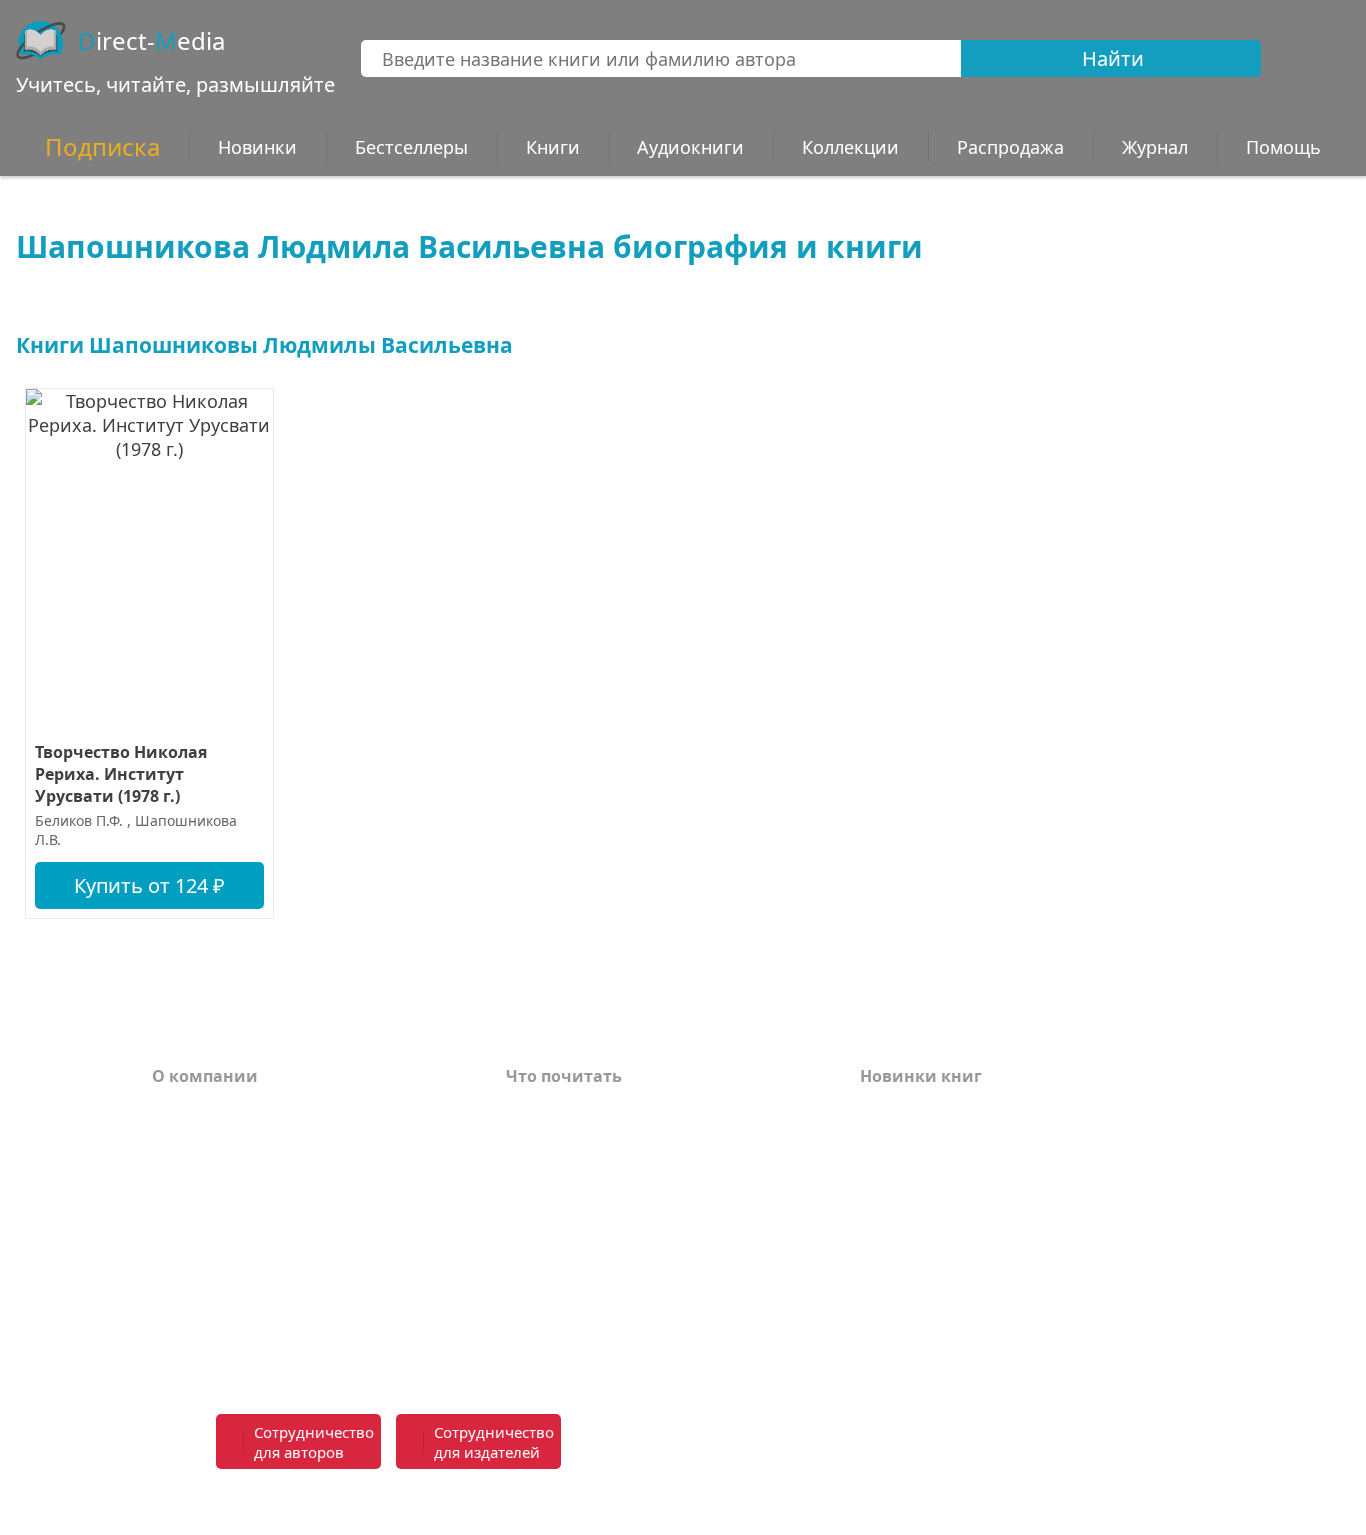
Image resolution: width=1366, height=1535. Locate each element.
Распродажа (1010, 147)
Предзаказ (197, 1260)
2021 (878, 1260)
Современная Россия (593, 1200)
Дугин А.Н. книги (579, 1170)
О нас (175, 1230)
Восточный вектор (585, 1110)
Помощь (188, 1170)
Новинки (257, 147)
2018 (878, 1350)
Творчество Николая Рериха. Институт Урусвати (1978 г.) (121, 774)
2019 (878, 1320)
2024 (878, 1170)
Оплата (183, 1110)
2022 (878, 1230)
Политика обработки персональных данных (305, 1301)
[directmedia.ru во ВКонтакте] (734, 1443)
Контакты (194, 1200)
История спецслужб (588, 1140)
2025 (878, 1140)
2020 (878, 1290)
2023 (878, 1200)
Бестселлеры (411, 147)
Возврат (186, 1140)
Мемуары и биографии (605, 1230)
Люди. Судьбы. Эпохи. (600, 1312)
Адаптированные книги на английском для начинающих (635, 1271)
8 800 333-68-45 (1042, 1430)
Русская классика (579, 1342)
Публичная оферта (231, 1342)
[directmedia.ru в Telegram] (778, 1443)
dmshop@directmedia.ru (1054, 1503)
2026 (878, 1110)
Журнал (1155, 147)
